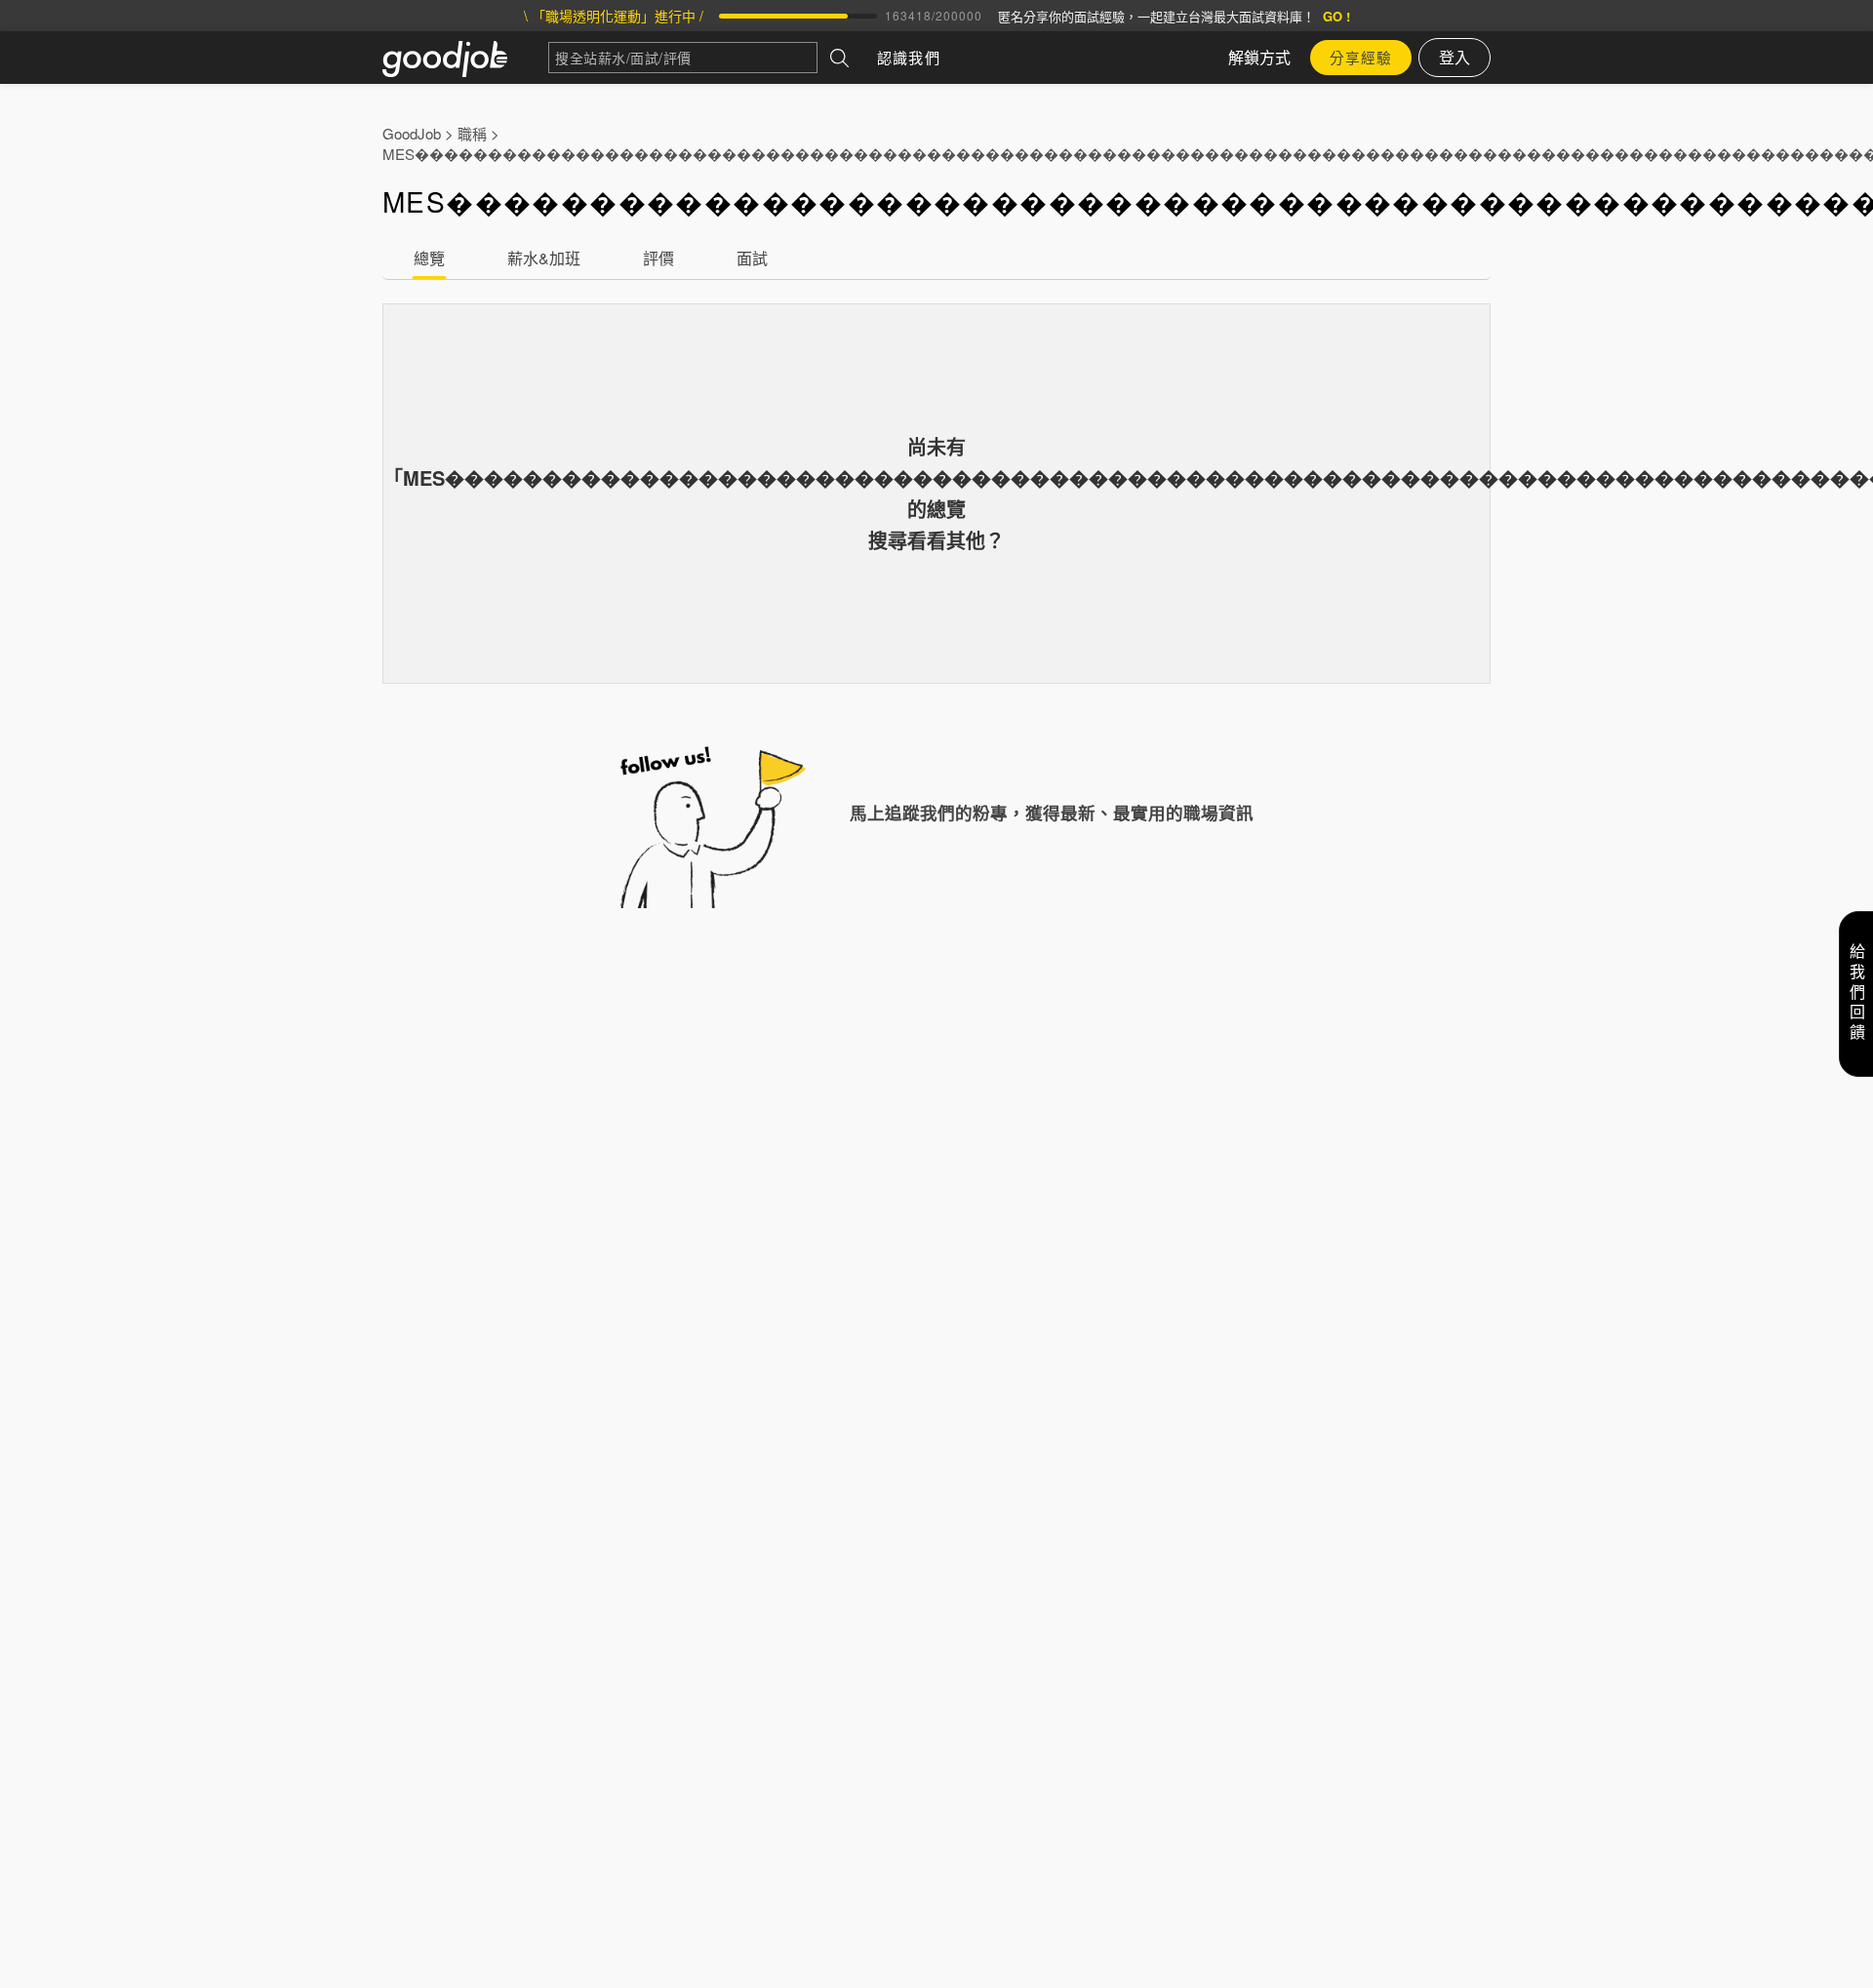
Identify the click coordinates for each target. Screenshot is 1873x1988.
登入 (1455, 57)
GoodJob (412, 133)
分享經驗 (1361, 57)
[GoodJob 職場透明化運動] (465, 58)
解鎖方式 (1259, 57)
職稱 (472, 133)
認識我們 (909, 57)
